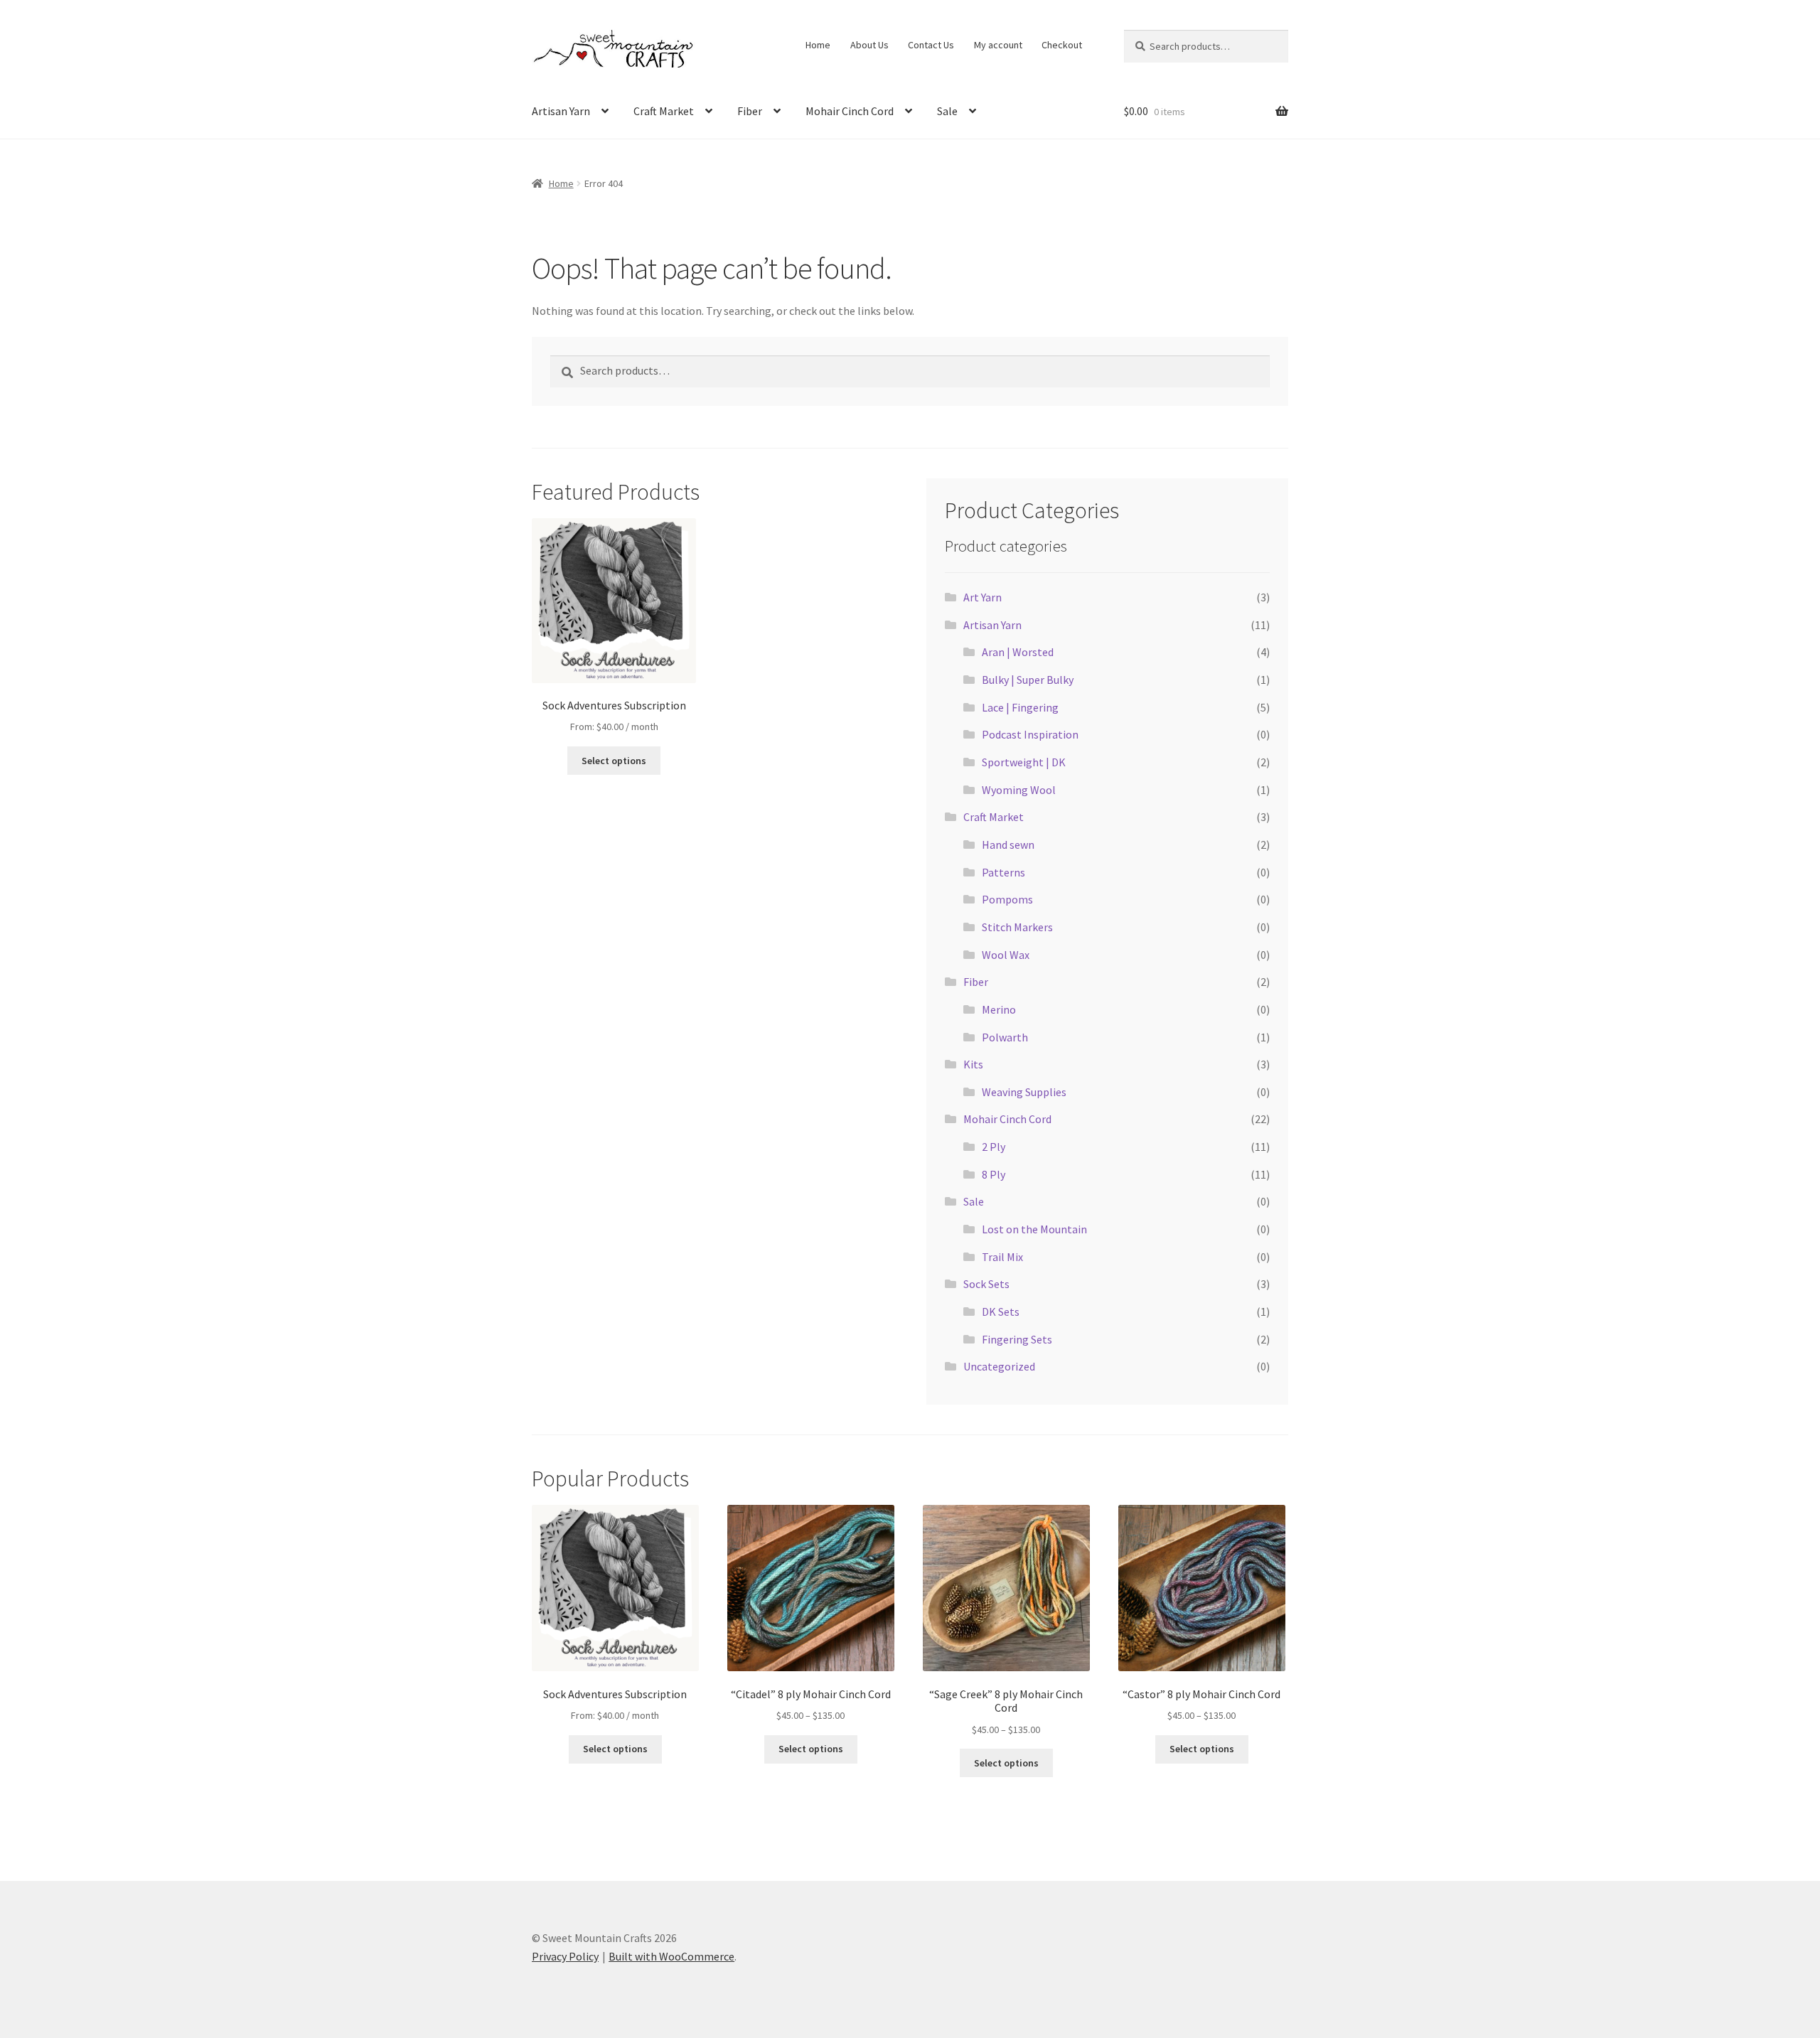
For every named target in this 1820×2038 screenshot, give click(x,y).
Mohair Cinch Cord (850, 111)
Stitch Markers (1017, 927)
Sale (947, 111)
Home (818, 45)
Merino (999, 1009)
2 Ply (994, 1147)
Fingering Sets (1017, 1339)
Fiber (750, 111)
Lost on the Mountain (1034, 1229)
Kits (973, 1064)
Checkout (1062, 45)
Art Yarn (983, 597)
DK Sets (1001, 1312)
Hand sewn (1008, 844)
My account (998, 45)
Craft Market (664, 111)
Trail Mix (1002, 1257)
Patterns (1003, 872)
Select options (614, 761)
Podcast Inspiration (1030, 734)
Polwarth (1005, 1037)
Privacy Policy (565, 1956)
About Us (869, 45)
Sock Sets (986, 1284)
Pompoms (1007, 899)
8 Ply (994, 1174)
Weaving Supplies (1024, 1092)
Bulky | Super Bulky (1028, 680)
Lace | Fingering (1020, 707)
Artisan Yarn (561, 111)
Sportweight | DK (1024, 762)
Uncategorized (999, 1366)
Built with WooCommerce (671, 1956)
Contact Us (931, 45)
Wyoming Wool (1019, 790)
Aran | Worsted (1018, 652)
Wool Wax (1006, 955)
